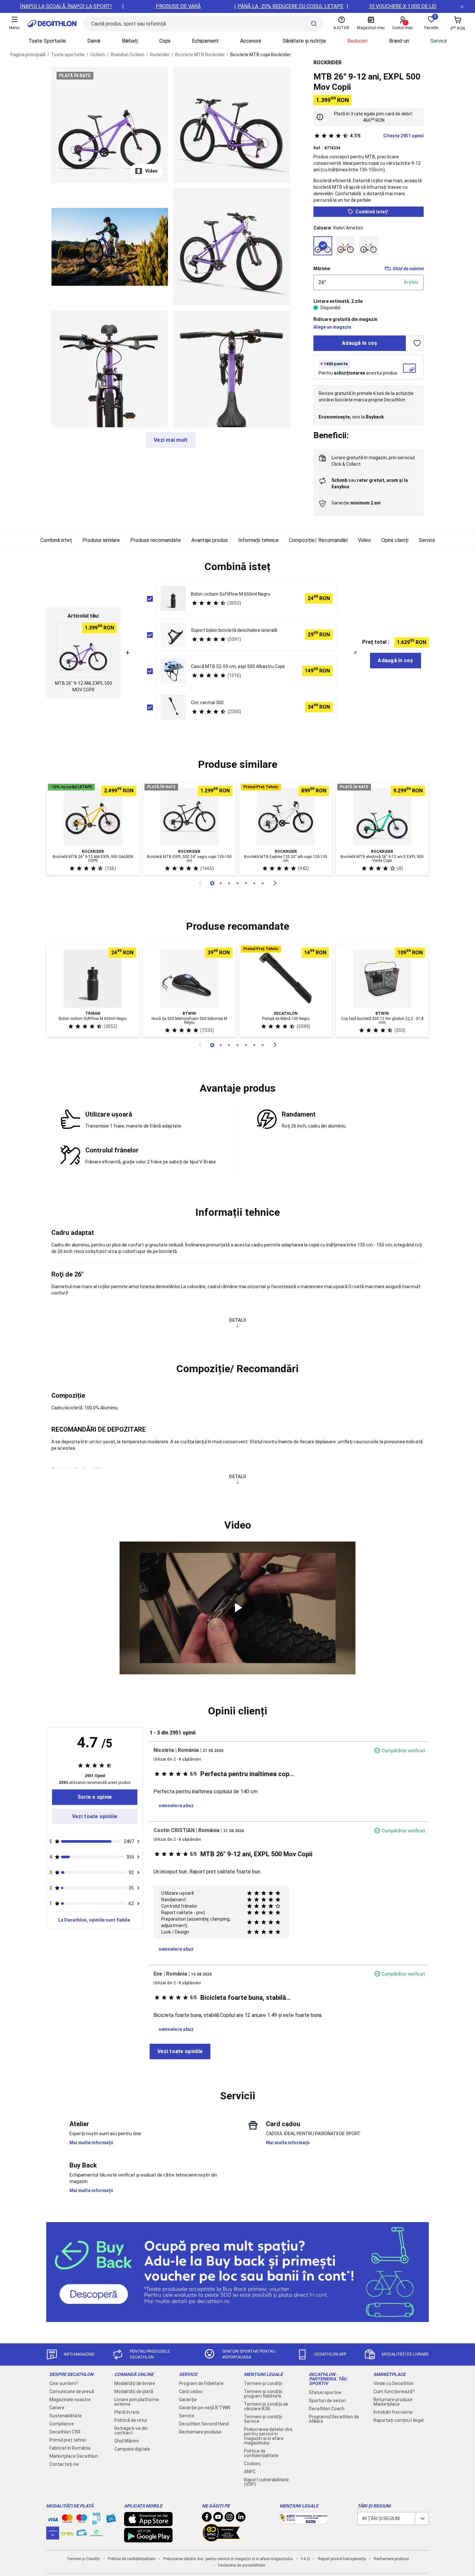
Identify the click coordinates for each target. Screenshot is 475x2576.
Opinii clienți (395, 540)
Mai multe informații (91, 2143)
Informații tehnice (258, 540)
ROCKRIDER (327, 63)
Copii (165, 41)
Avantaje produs (210, 540)
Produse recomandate (156, 540)
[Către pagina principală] (52, 24)
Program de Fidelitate (201, 2383)
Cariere (57, 2408)
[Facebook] (207, 2518)
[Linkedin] (241, 2518)
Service (187, 2416)
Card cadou (191, 2391)
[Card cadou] (111, 2520)
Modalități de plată (134, 2391)
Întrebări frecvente (393, 2412)
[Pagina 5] (254, 883)
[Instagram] (229, 2518)
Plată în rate (127, 2412)
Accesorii (251, 41)
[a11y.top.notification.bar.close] (462, 6)
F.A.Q (305, 2559)
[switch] (417, 343)
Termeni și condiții (263, 2383)
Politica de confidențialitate (261, 2453)
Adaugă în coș (360, 343)
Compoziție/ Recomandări (318, 540)
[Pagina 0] (212, 883)
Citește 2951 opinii (387, 136)
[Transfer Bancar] (96, 2522)
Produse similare (101, 540)
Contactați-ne (64, 2464)
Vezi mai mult (171, 440)
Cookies (252, 2464)
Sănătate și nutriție (304, 41)
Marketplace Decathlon (74, 2456)
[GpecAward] (221, 2539)
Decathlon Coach (327, 2409)
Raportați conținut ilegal (399, 2420)
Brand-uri (399, 41)
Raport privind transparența (342, 2559)
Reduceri (357, 41)
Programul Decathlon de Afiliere (334, 2419)
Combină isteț (56, 540)
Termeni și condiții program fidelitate (263, 2394)
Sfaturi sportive (325, 2392)
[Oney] (67, 2533)
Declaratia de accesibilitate (242, 2565)
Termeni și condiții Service (263, 2419)
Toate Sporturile (47, 41)
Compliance (62, 2424)
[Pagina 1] (221, 883)
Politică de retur (131, 2420)
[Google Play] (148, 2539)
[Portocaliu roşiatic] (346, 246)
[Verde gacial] (369, 246)
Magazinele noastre (70, 2400)
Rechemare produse (200, 2432)
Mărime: (322, 269)
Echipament (205, 41)
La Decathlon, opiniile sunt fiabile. (95, 1920)
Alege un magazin (332, 327)
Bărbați (130, 41)
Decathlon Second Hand (204, 2424)
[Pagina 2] (229, 883)
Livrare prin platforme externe (137, 2402)
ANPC (250, 2472)
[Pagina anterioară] (200, 883)
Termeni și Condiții (83, 2559)
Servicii (438, 41)
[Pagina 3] (238, 883)
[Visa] (53, 2518)
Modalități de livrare (135, 2383)
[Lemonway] (96, 2533)
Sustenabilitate (66, 2416)
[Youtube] (218, 2518)
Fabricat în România (70, 2448)
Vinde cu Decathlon (394, 2383)
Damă (94, 41)
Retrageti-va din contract (131, 2431)
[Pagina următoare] (275, 883)
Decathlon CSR (65, 2432)
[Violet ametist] (323, 246)
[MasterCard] (67, 2520)
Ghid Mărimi (127, 2441)
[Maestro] (82, 2520)
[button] (238, 567)
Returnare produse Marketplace (393, 2402)
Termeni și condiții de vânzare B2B (266, 2406)
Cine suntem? (64, 2383)
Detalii (238, 1320)
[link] (95, 1797)
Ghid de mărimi (408, 269)
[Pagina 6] (263, 883)
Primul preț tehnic (68, 2440)
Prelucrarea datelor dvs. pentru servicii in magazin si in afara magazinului (269, 2436)
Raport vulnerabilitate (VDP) (266, 2482)
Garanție (188, 2400)
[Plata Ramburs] (82, 2534)
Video (151, 171)
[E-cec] (53, 2536)
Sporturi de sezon (327, 2401)
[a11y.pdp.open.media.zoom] (110, 125)
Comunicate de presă (72, 2391)
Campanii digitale (132, 2449)
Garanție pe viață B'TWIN (205, 2408)
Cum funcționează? (394, 2391)
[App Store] (148, 2523)
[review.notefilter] (138, 1841)
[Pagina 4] (246, 883)
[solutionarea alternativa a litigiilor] (304, 2521)
